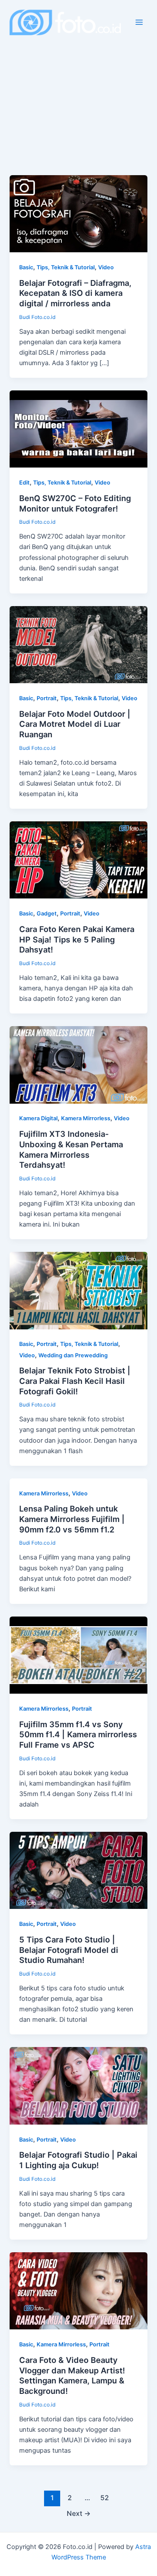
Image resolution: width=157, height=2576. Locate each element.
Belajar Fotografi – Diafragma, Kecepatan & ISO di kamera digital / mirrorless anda (75, 293)
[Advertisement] (78, 92)
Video (106, 267)
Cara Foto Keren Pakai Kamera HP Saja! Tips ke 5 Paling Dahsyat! (77, 939)
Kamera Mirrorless (86, 1118)
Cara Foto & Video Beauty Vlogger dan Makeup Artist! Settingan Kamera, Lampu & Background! (72, 2375)
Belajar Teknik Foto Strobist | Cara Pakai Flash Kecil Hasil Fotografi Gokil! (75, 1381)
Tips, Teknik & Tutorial (66, 267)
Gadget (47, 913)
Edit (24, 483)
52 (105, 2498)
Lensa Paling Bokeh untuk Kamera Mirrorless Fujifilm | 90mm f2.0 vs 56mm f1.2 (72, 1519)
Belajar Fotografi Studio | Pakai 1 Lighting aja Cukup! (78, 2160)
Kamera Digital (38, 1118)
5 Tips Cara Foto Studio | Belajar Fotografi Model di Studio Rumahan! (69, 1950)
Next (79, 2513)
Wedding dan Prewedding (73, 1355)
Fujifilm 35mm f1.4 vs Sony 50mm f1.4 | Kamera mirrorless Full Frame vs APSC (78, 1734)
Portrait (47, 698)
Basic (26, 267)
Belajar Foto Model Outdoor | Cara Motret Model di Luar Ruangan (75, 724)
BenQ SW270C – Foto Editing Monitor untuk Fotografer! (75, 503)
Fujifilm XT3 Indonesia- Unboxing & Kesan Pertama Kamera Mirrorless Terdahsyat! (71, 1149)
